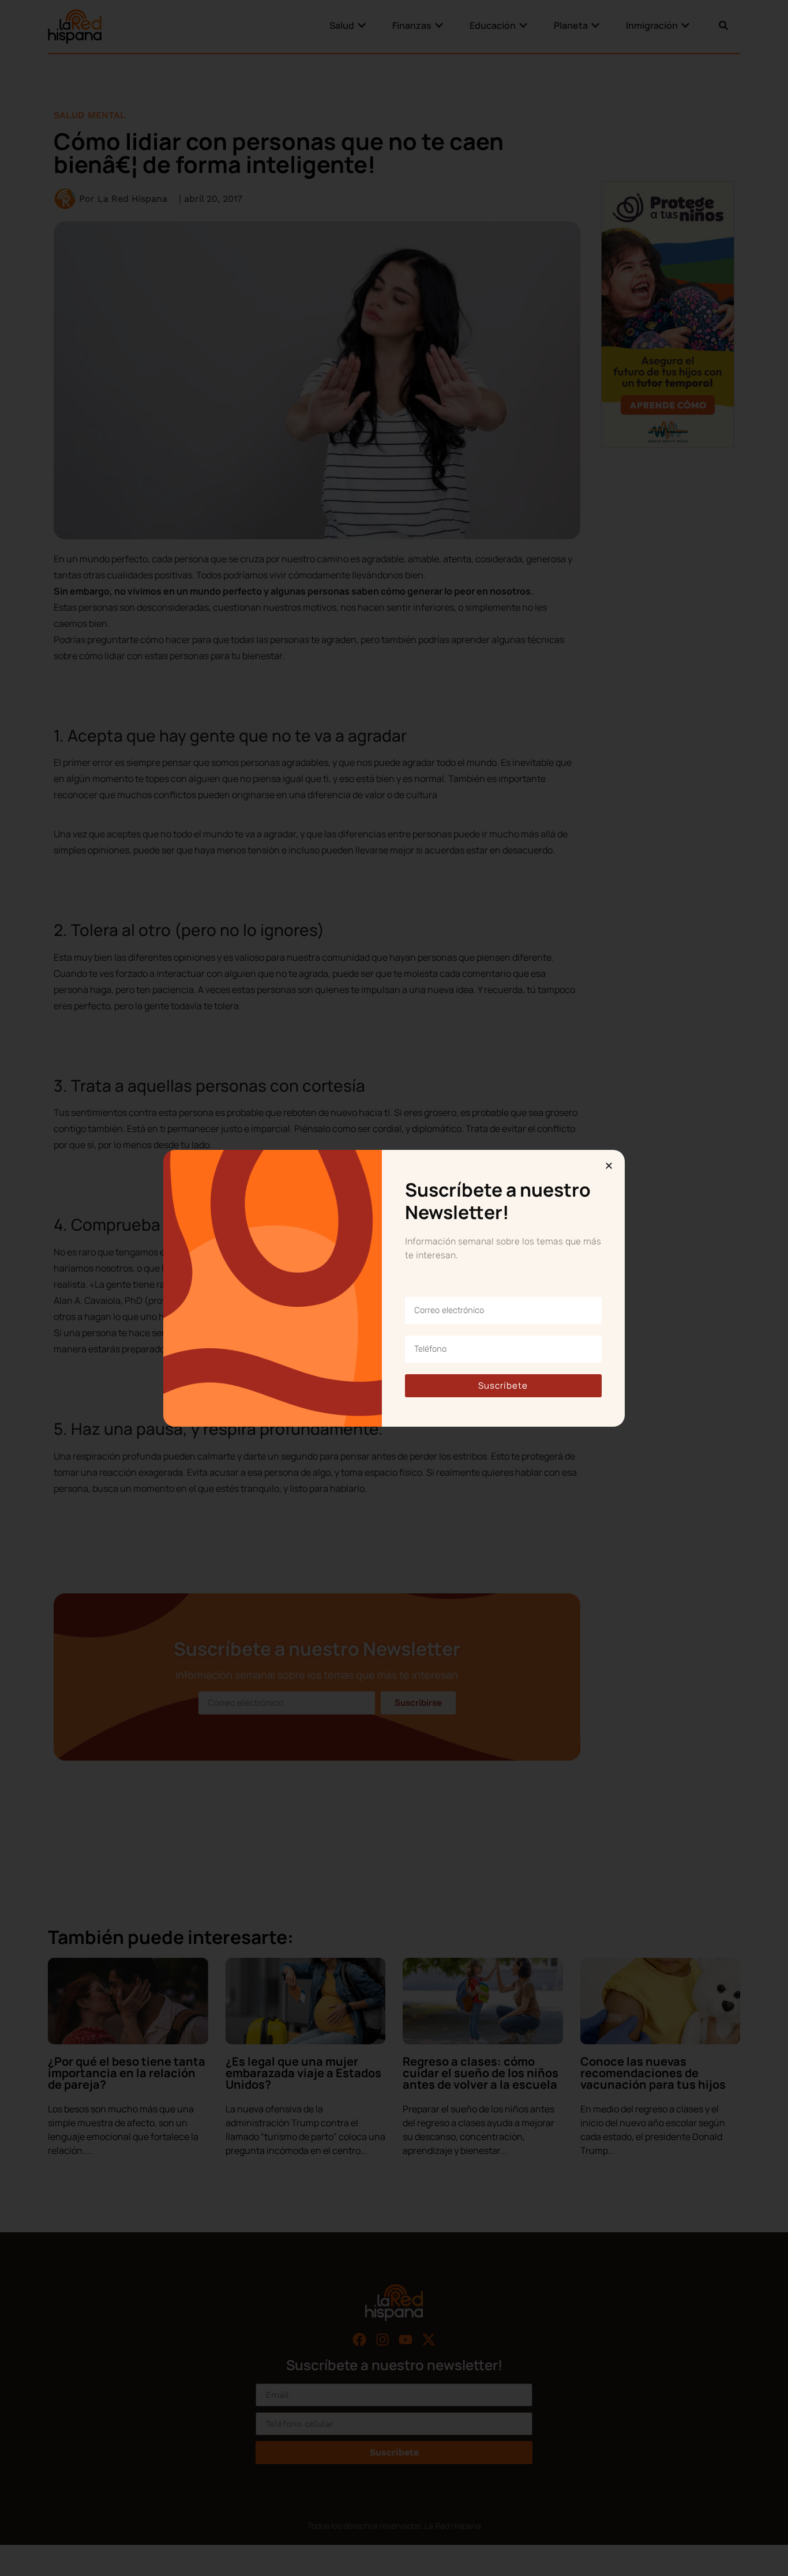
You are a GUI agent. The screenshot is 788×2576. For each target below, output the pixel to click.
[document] (394, 1288)
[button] (609, 1166)
